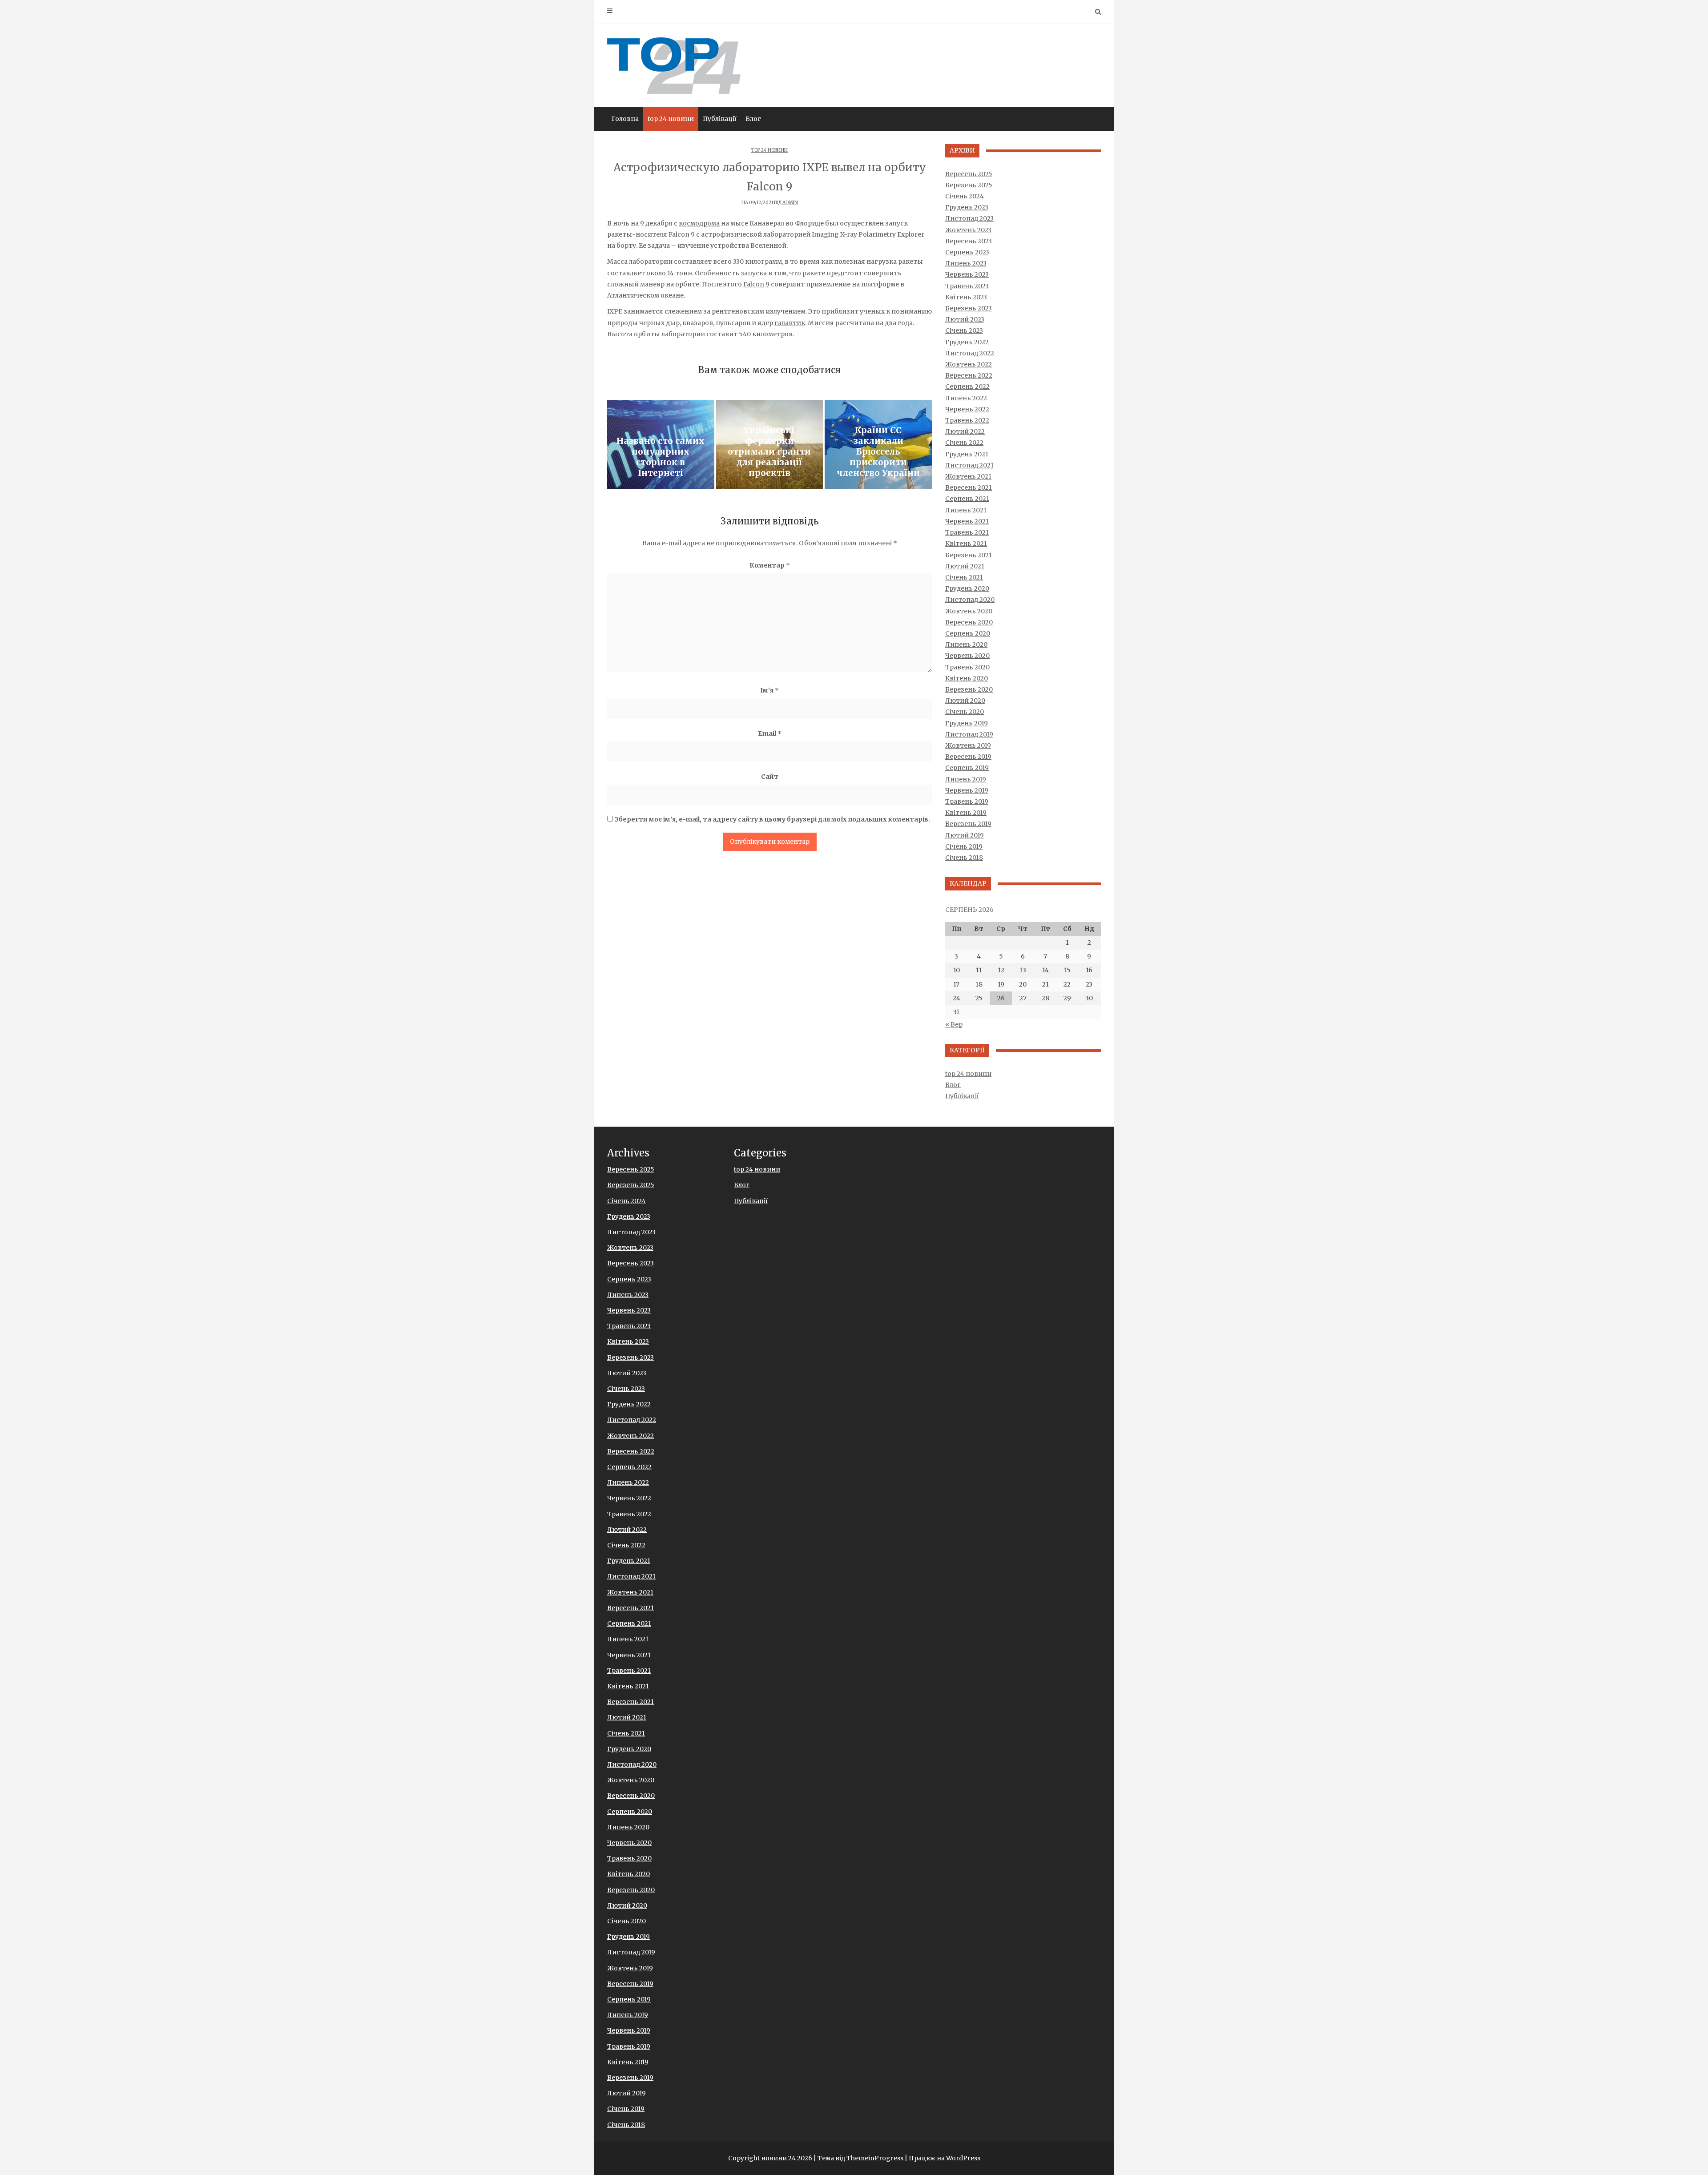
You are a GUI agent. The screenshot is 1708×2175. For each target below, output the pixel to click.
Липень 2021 (966, 510)
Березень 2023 (969, 308)
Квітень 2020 (967, 678)
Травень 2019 (967, 802)
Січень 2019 (964, 846)
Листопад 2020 (970, 600)
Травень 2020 (967, 667)
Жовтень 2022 (969, 364)
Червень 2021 (967, 521)
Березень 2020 (969, 689)
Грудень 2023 (967, 207)
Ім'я (769, 690)
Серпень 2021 (967, 499)
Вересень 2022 (969, 375)
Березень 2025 (969, 185)
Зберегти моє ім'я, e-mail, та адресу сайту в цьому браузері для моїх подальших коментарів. (772, 819)
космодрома (699, 223)
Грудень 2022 (967, 342)
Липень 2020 (966, 644)
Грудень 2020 (967, 588)
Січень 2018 (964, 858)
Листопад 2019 (969, 734)
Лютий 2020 (965, 701)
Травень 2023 (967, 286)
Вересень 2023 (969, 241)
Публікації (720, 119)
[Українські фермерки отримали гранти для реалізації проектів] (770, 444)
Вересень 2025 (969, 174)
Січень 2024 (965, 196)
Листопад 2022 (970, 353)
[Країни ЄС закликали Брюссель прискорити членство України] (878, 444)
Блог (753, 119)
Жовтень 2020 (969, 611)
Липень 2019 (966, 779)
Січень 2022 (964, 443)
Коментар (770, 565)
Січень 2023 (964, 330)
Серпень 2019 (967, 768)
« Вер (954, 1024)
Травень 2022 (967, 420)
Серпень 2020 (968, 633)
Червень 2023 (967, 274)
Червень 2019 (967, 790)
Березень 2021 (969, 555)
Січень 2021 (964, 577)
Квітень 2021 (966, 544)
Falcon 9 (756, 284)
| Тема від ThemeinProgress (858, 2158)
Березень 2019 (968, 824)
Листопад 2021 (969, 465)
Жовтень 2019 (968, 745)
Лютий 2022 (965, 431)
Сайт (770, 777)
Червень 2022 (967, 409)
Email (770, 733)
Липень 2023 (966, 263)
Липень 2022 (966, 398)
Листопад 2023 (969, 218)
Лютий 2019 (965, 835)
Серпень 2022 (967, 387)
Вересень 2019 (968, 757)
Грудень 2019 (967, 723)
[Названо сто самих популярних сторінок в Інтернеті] (661, 444)
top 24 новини (671, 119)
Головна (625, 119)
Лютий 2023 (965, 319)
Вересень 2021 (969, 487)
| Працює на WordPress (943, 2158)
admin (790, 203)
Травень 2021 (967, 532)
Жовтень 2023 (968, 230)
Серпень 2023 (967, 252)
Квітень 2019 (966, 813)
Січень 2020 (965, 712)
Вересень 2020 (969, 622)
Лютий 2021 (965, 566)
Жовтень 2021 (968, 476)
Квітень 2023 (966, 297)
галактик (790, 323)
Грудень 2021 (967, 454)
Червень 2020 (967, 656)
